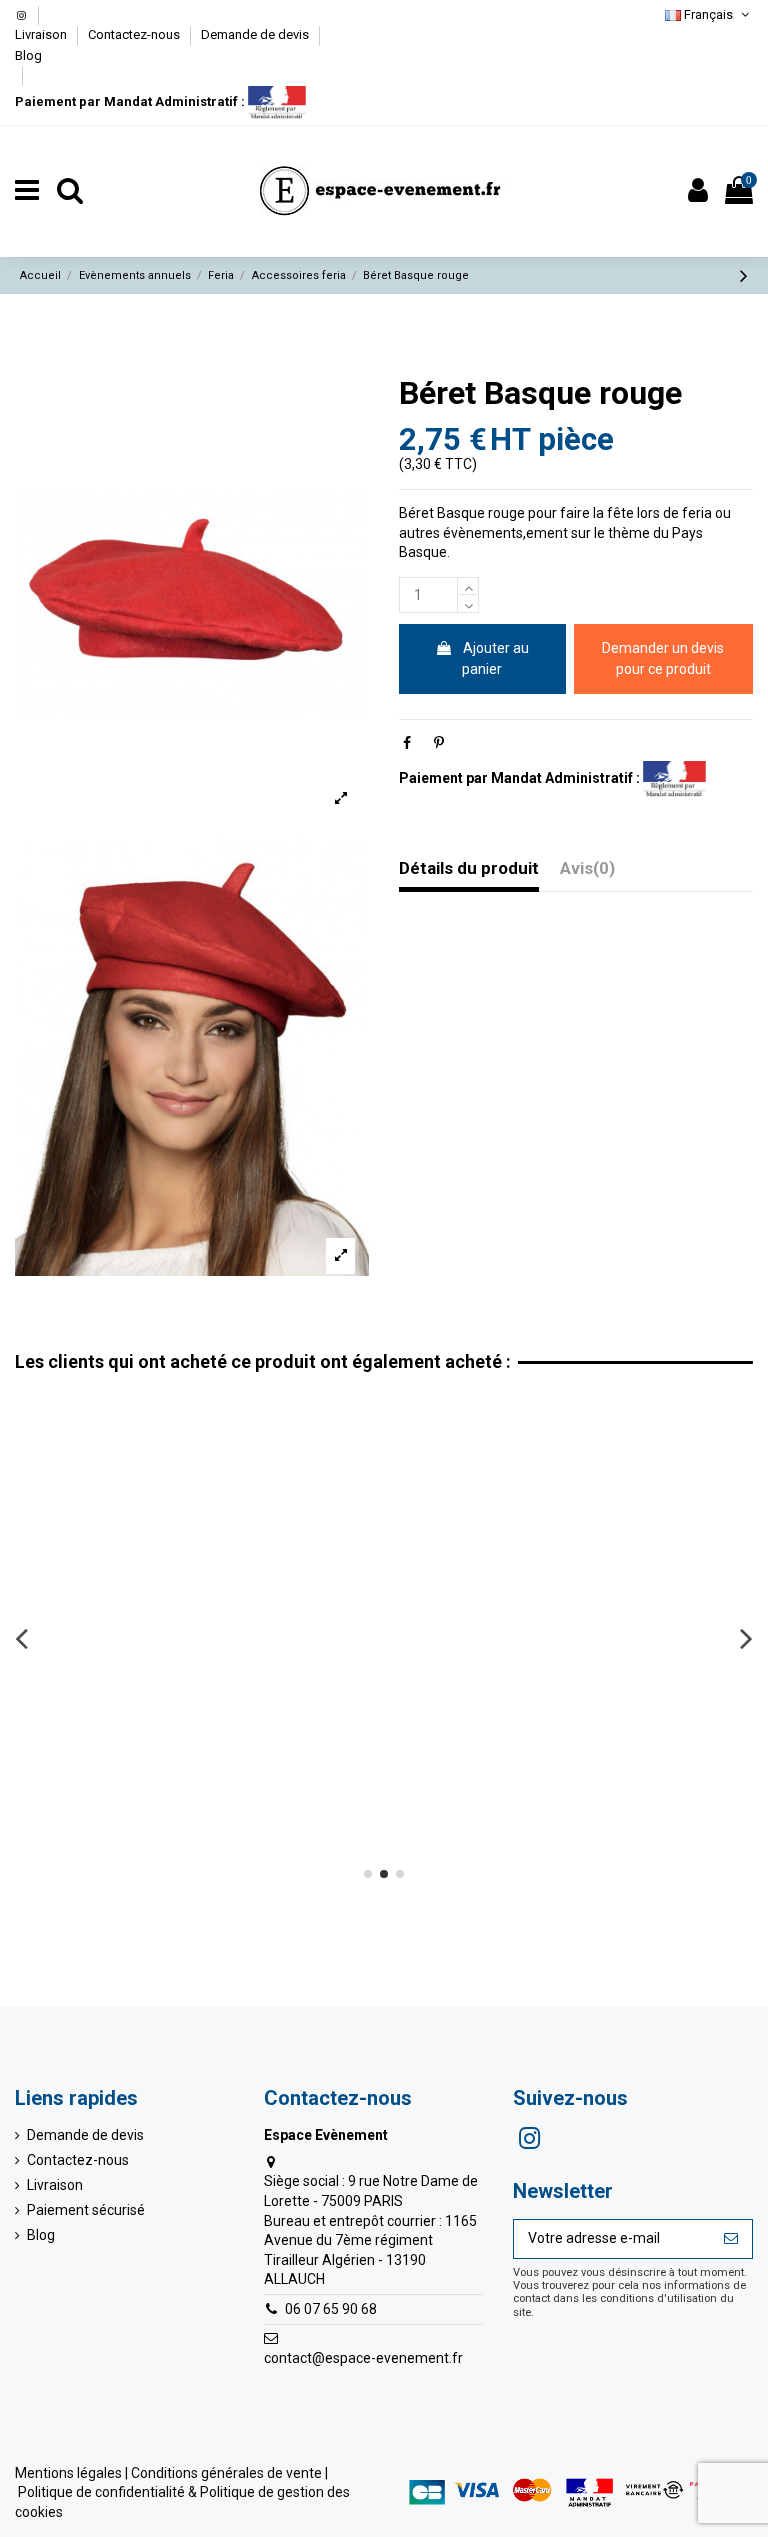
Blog (28, 55)
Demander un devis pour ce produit (663, 658)
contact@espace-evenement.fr (363, 2358)
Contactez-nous (135, 34)
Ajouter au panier (495, 658)
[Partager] (407, 743)
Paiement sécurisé (86, 2210)
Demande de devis (256, 34)
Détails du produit (469, 868)
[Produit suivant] (744, 276)
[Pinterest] (439, 743)
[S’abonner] (731, 2239)
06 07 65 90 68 (331, 2309)
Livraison (42, 34)
